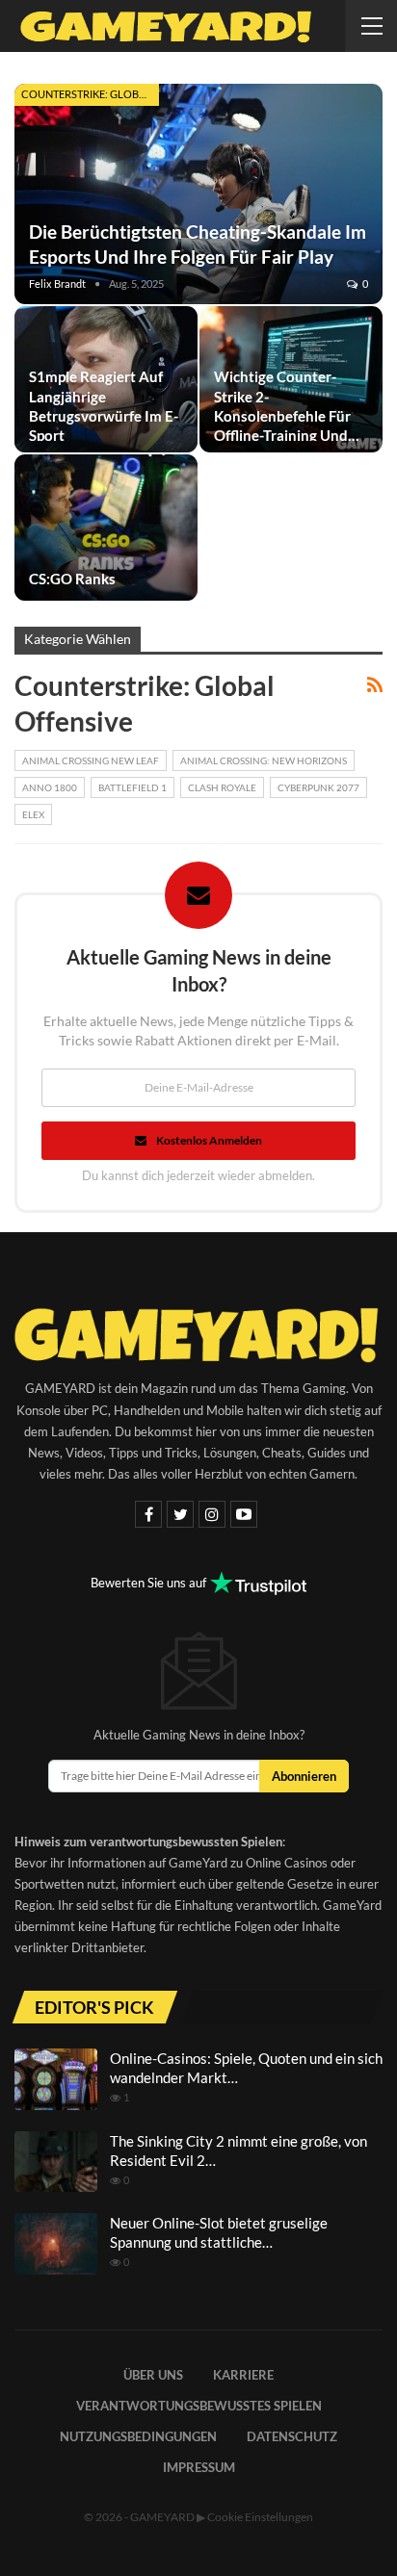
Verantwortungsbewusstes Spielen (199, 2406)
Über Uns (153, 2375)
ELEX (33, 814)
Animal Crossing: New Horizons (264, 760)
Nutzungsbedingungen (138, 2436)
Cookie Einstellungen (260, 2517)
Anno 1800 (50, 787)
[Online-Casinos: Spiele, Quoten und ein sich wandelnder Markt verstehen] (56, 2079)
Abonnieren (304, 1776)
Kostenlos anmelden (209, 1140)
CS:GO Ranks (72, 579)
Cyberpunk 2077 (318, 787)
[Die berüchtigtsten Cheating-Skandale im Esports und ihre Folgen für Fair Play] (198, 194)
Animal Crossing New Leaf (91, 760)
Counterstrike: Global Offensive (90, 94)
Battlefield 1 (132, 787)
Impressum (199, 2467)
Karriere (243, 2375)
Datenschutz (292, 2436)
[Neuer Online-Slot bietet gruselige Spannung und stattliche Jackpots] (56, 2244)
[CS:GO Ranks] (106, 528)
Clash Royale (222, 787)
